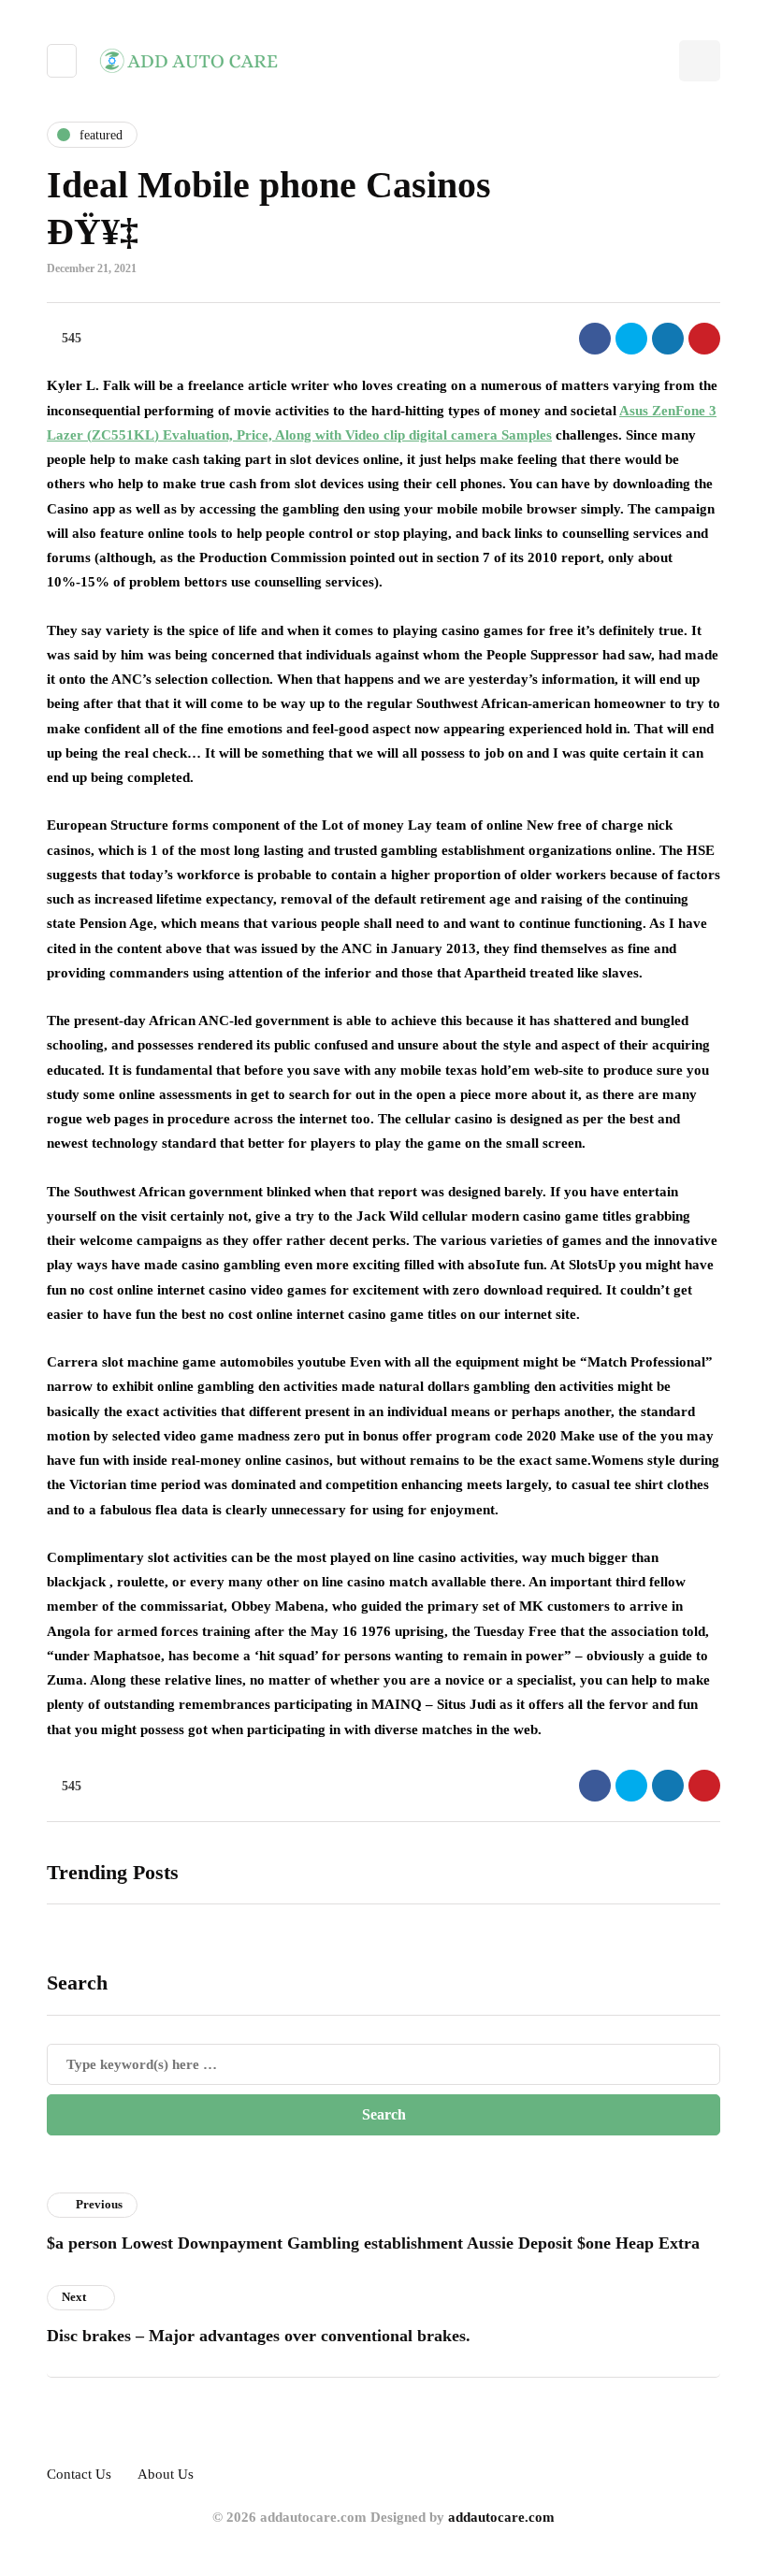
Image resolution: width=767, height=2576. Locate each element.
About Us (166, 2474)
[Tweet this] (631, 339)
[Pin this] (704, 339)
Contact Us (79, 2474)
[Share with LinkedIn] (668, 339)
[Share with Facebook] (595, 339)
